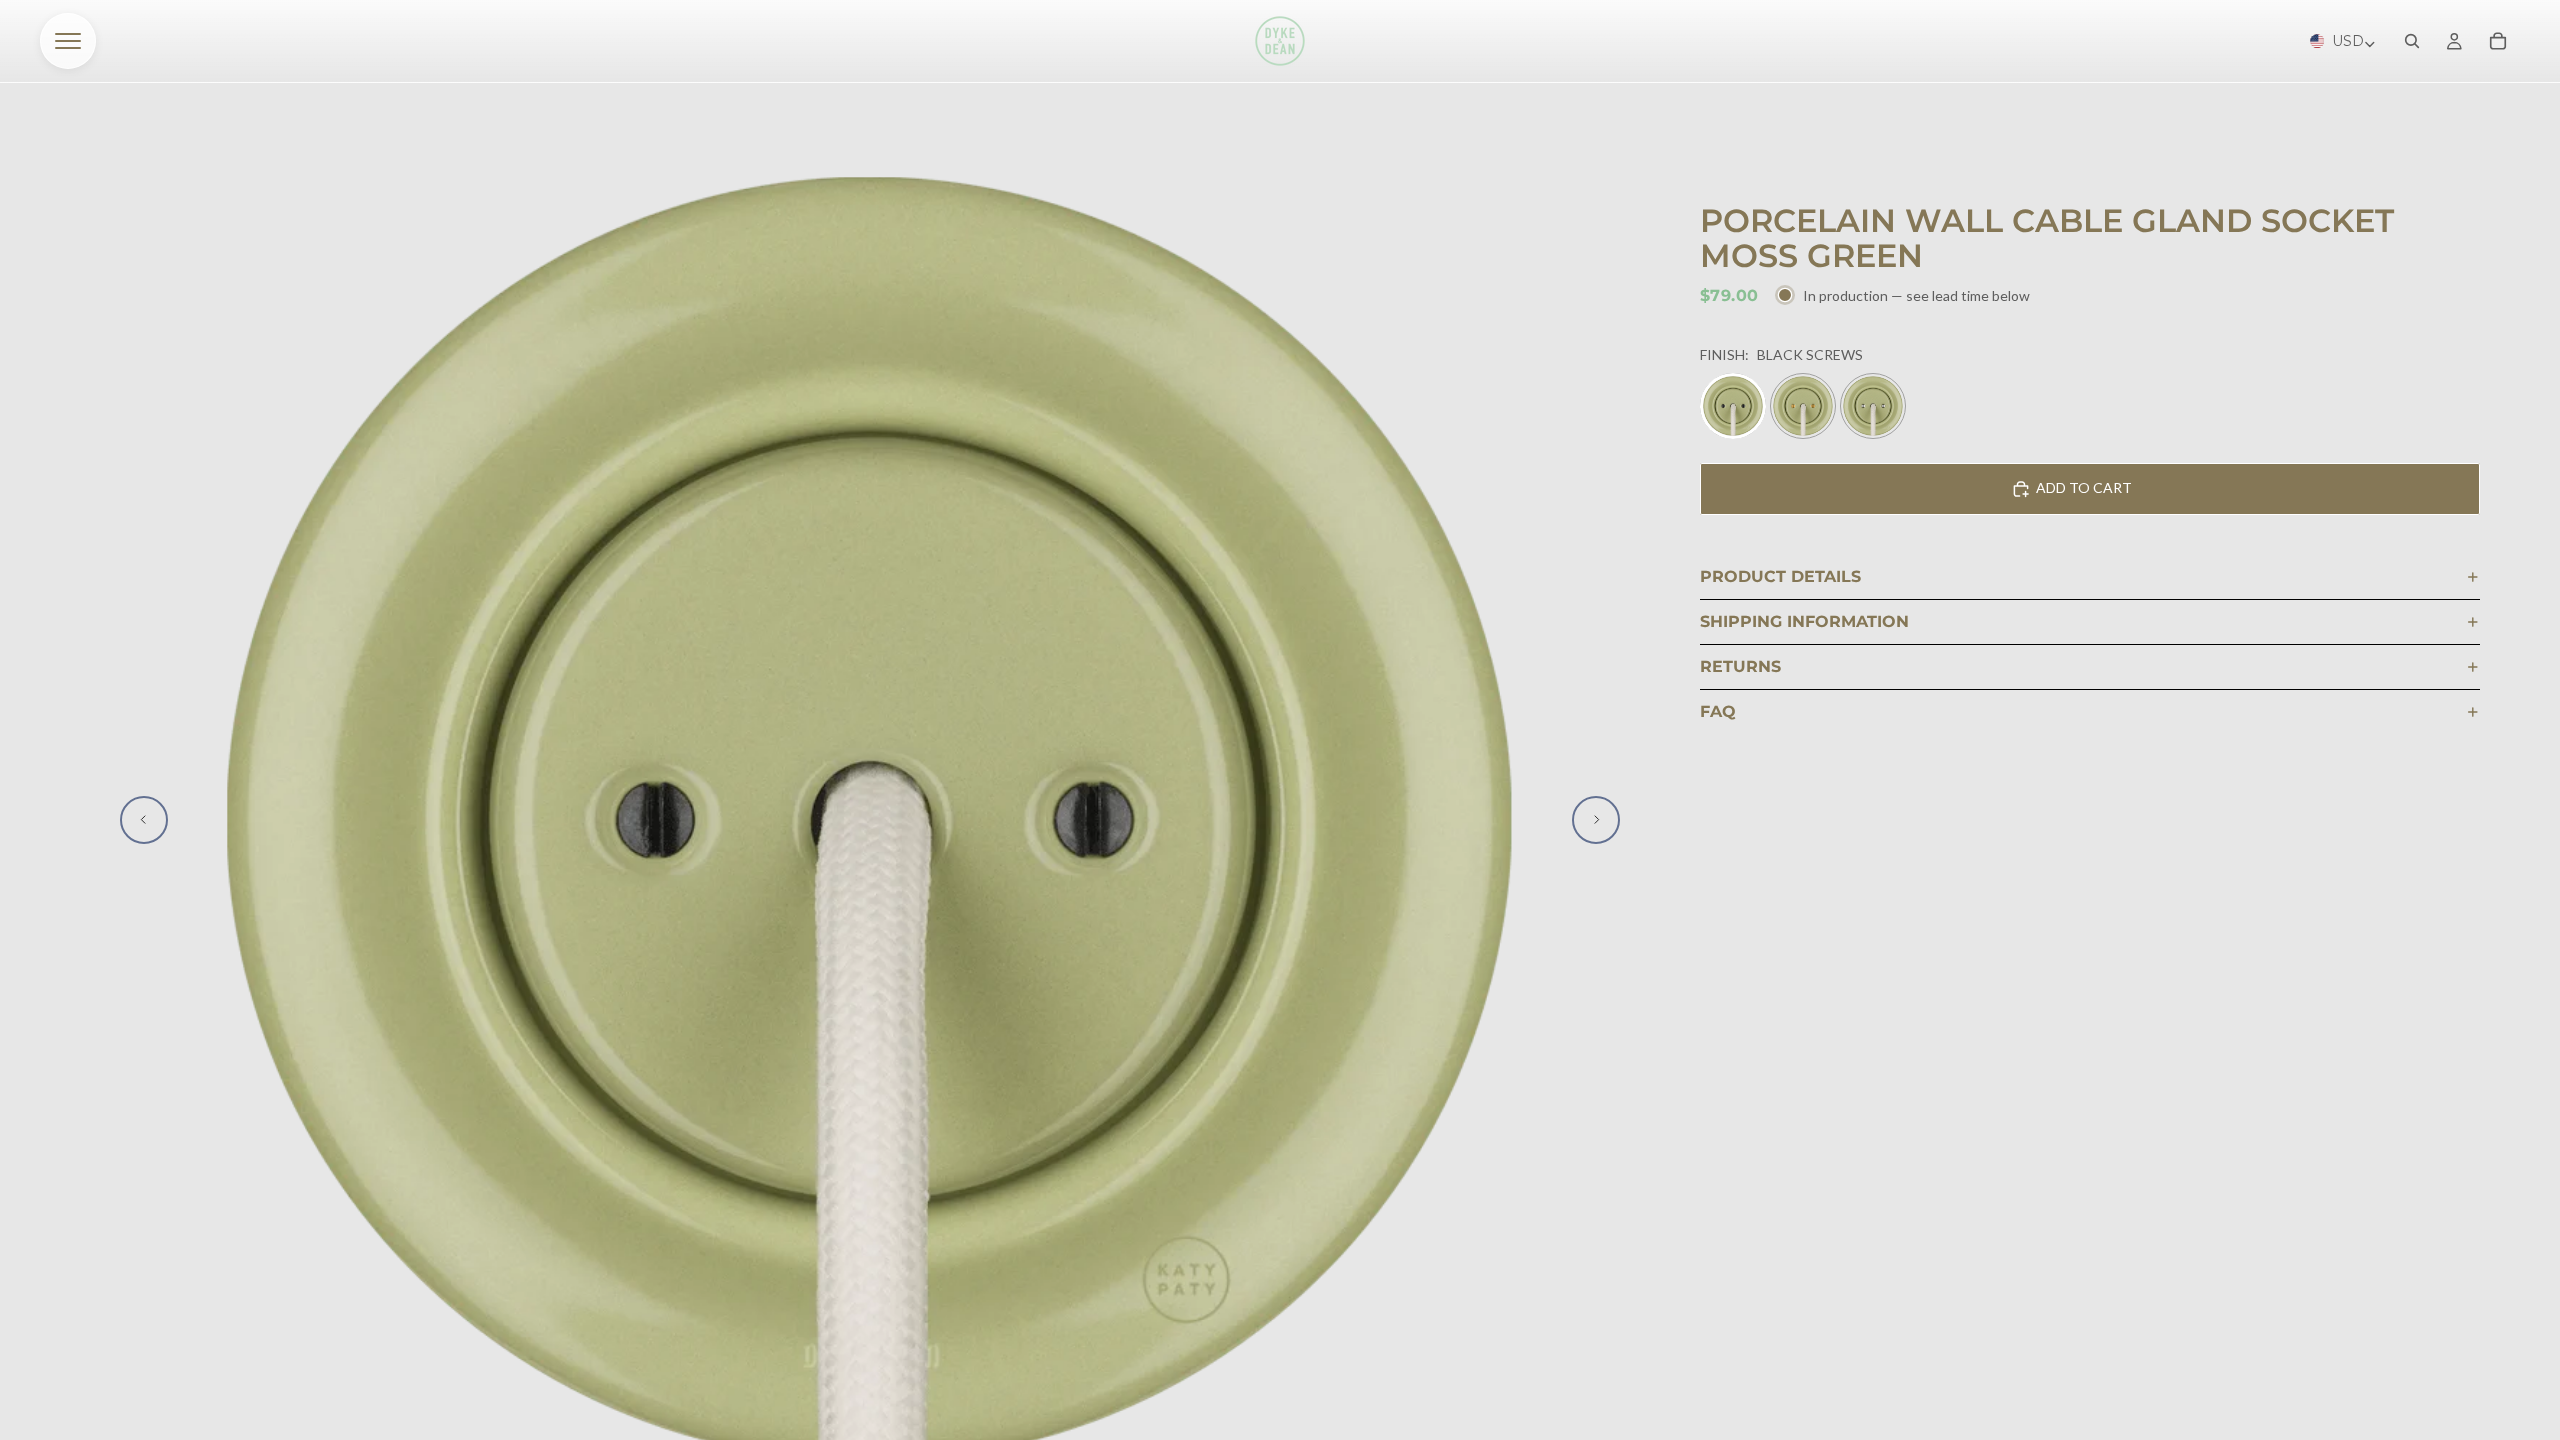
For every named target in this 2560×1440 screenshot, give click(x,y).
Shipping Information (1804, 621)
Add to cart (2084, 487)
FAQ (1718, 711)
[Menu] (68, 41)
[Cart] (2498, 41)
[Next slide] (1596, 820)
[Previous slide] (144, 820)
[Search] (2412, 41)
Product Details (1780, 576)
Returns (1740, 666)
